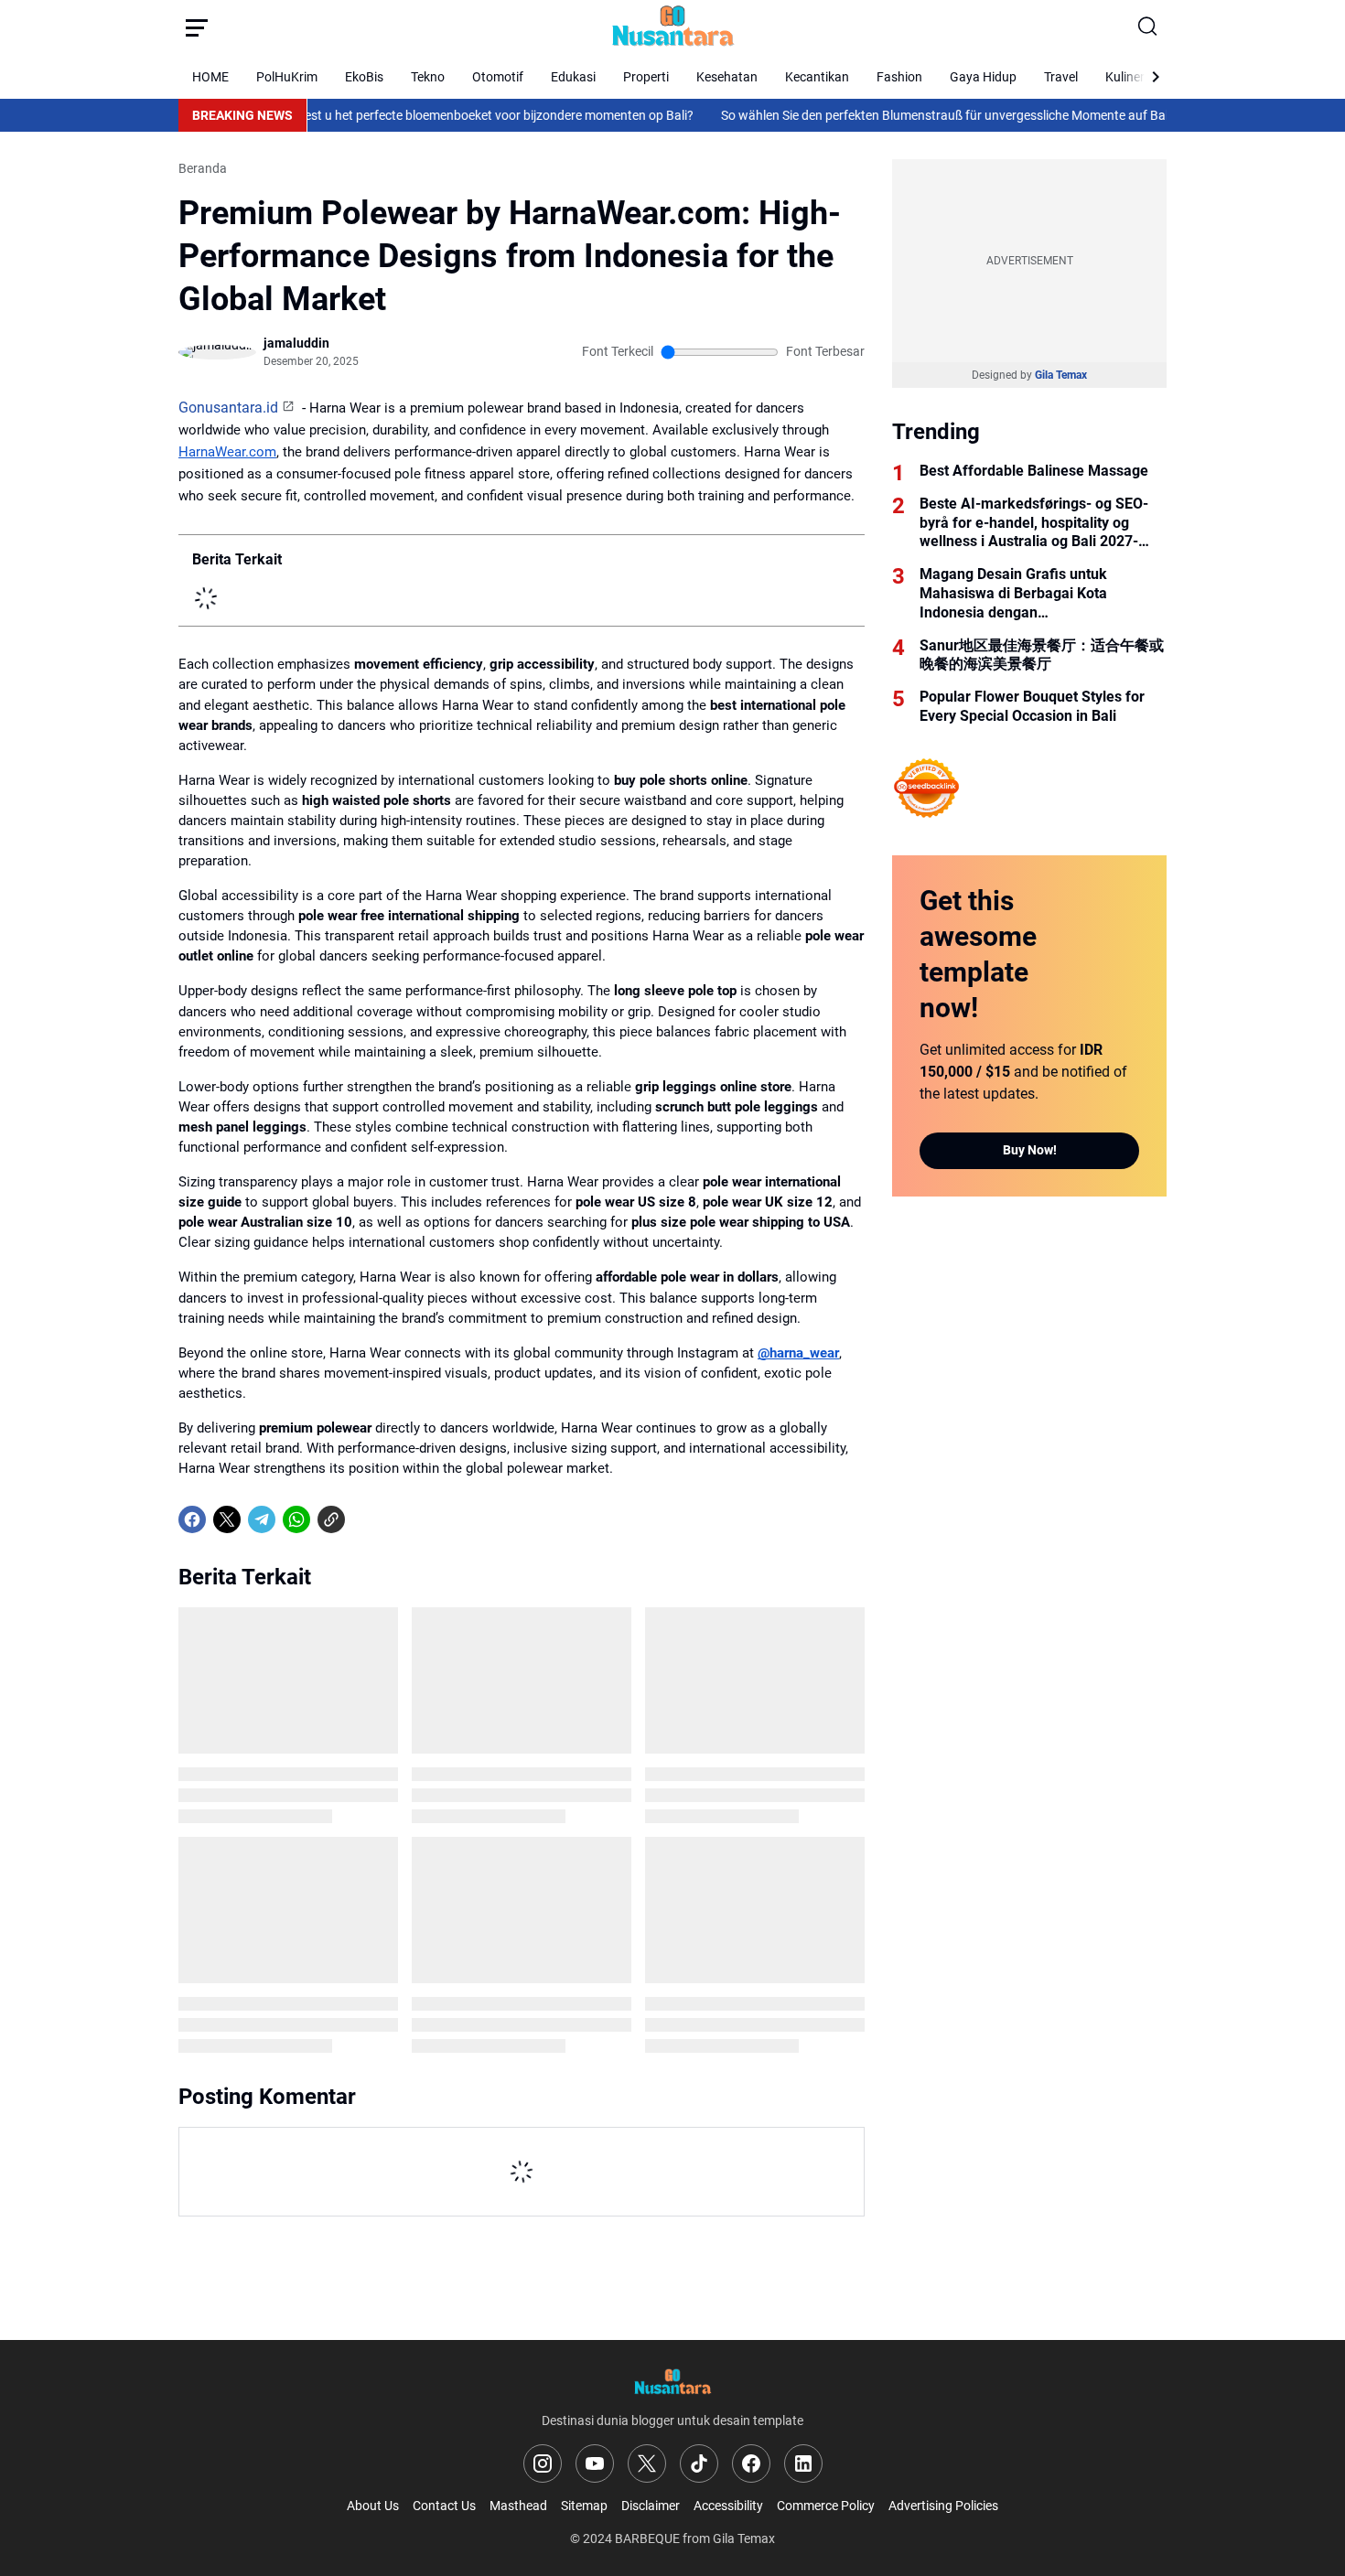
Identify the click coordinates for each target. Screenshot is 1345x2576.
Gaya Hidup (983, 77)
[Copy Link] (331, 1519)
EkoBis (364, 77)
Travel (1061, 77)
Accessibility (728, 2506)
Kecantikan (817, 77)
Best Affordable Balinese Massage (1034, 471)
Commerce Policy (826, 2506)
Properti (646, 77)
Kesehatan (727, 77)
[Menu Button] (197, 27)
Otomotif (498, 77)
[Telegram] (262, 1519)
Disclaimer (651, 2506)
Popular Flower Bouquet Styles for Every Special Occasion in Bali (1032, 706)
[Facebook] (192, 1519)
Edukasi (573, 77)
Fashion (899, 77)
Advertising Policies (943, 2506)
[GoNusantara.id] (672, 27)
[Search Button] (1148, 27)
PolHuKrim (287, 77)
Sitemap (584, 2506)
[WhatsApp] (296, 1519)
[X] (227, 1519)
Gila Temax (1061, 375)
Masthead (518, 2506)
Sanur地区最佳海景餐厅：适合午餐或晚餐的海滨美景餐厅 (1042, 655)
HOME (210, 77)
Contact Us (444, 2506)
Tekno (428, 77)
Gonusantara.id (228, 408)
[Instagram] (543, 2463)
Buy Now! (1030, 1150)
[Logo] (672, 2383)
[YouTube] (595, 2463)
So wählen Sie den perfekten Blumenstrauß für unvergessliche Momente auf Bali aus (904, 115)
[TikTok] (699, 2463)
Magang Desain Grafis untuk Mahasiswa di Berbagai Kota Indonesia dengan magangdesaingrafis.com (1013, 594)
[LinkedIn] (803, 2463)
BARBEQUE (647, 2538)
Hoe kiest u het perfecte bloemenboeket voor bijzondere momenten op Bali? (428, 115)
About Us (373, 2506)
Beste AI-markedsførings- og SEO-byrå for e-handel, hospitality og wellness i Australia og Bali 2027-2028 (1034, 523)
